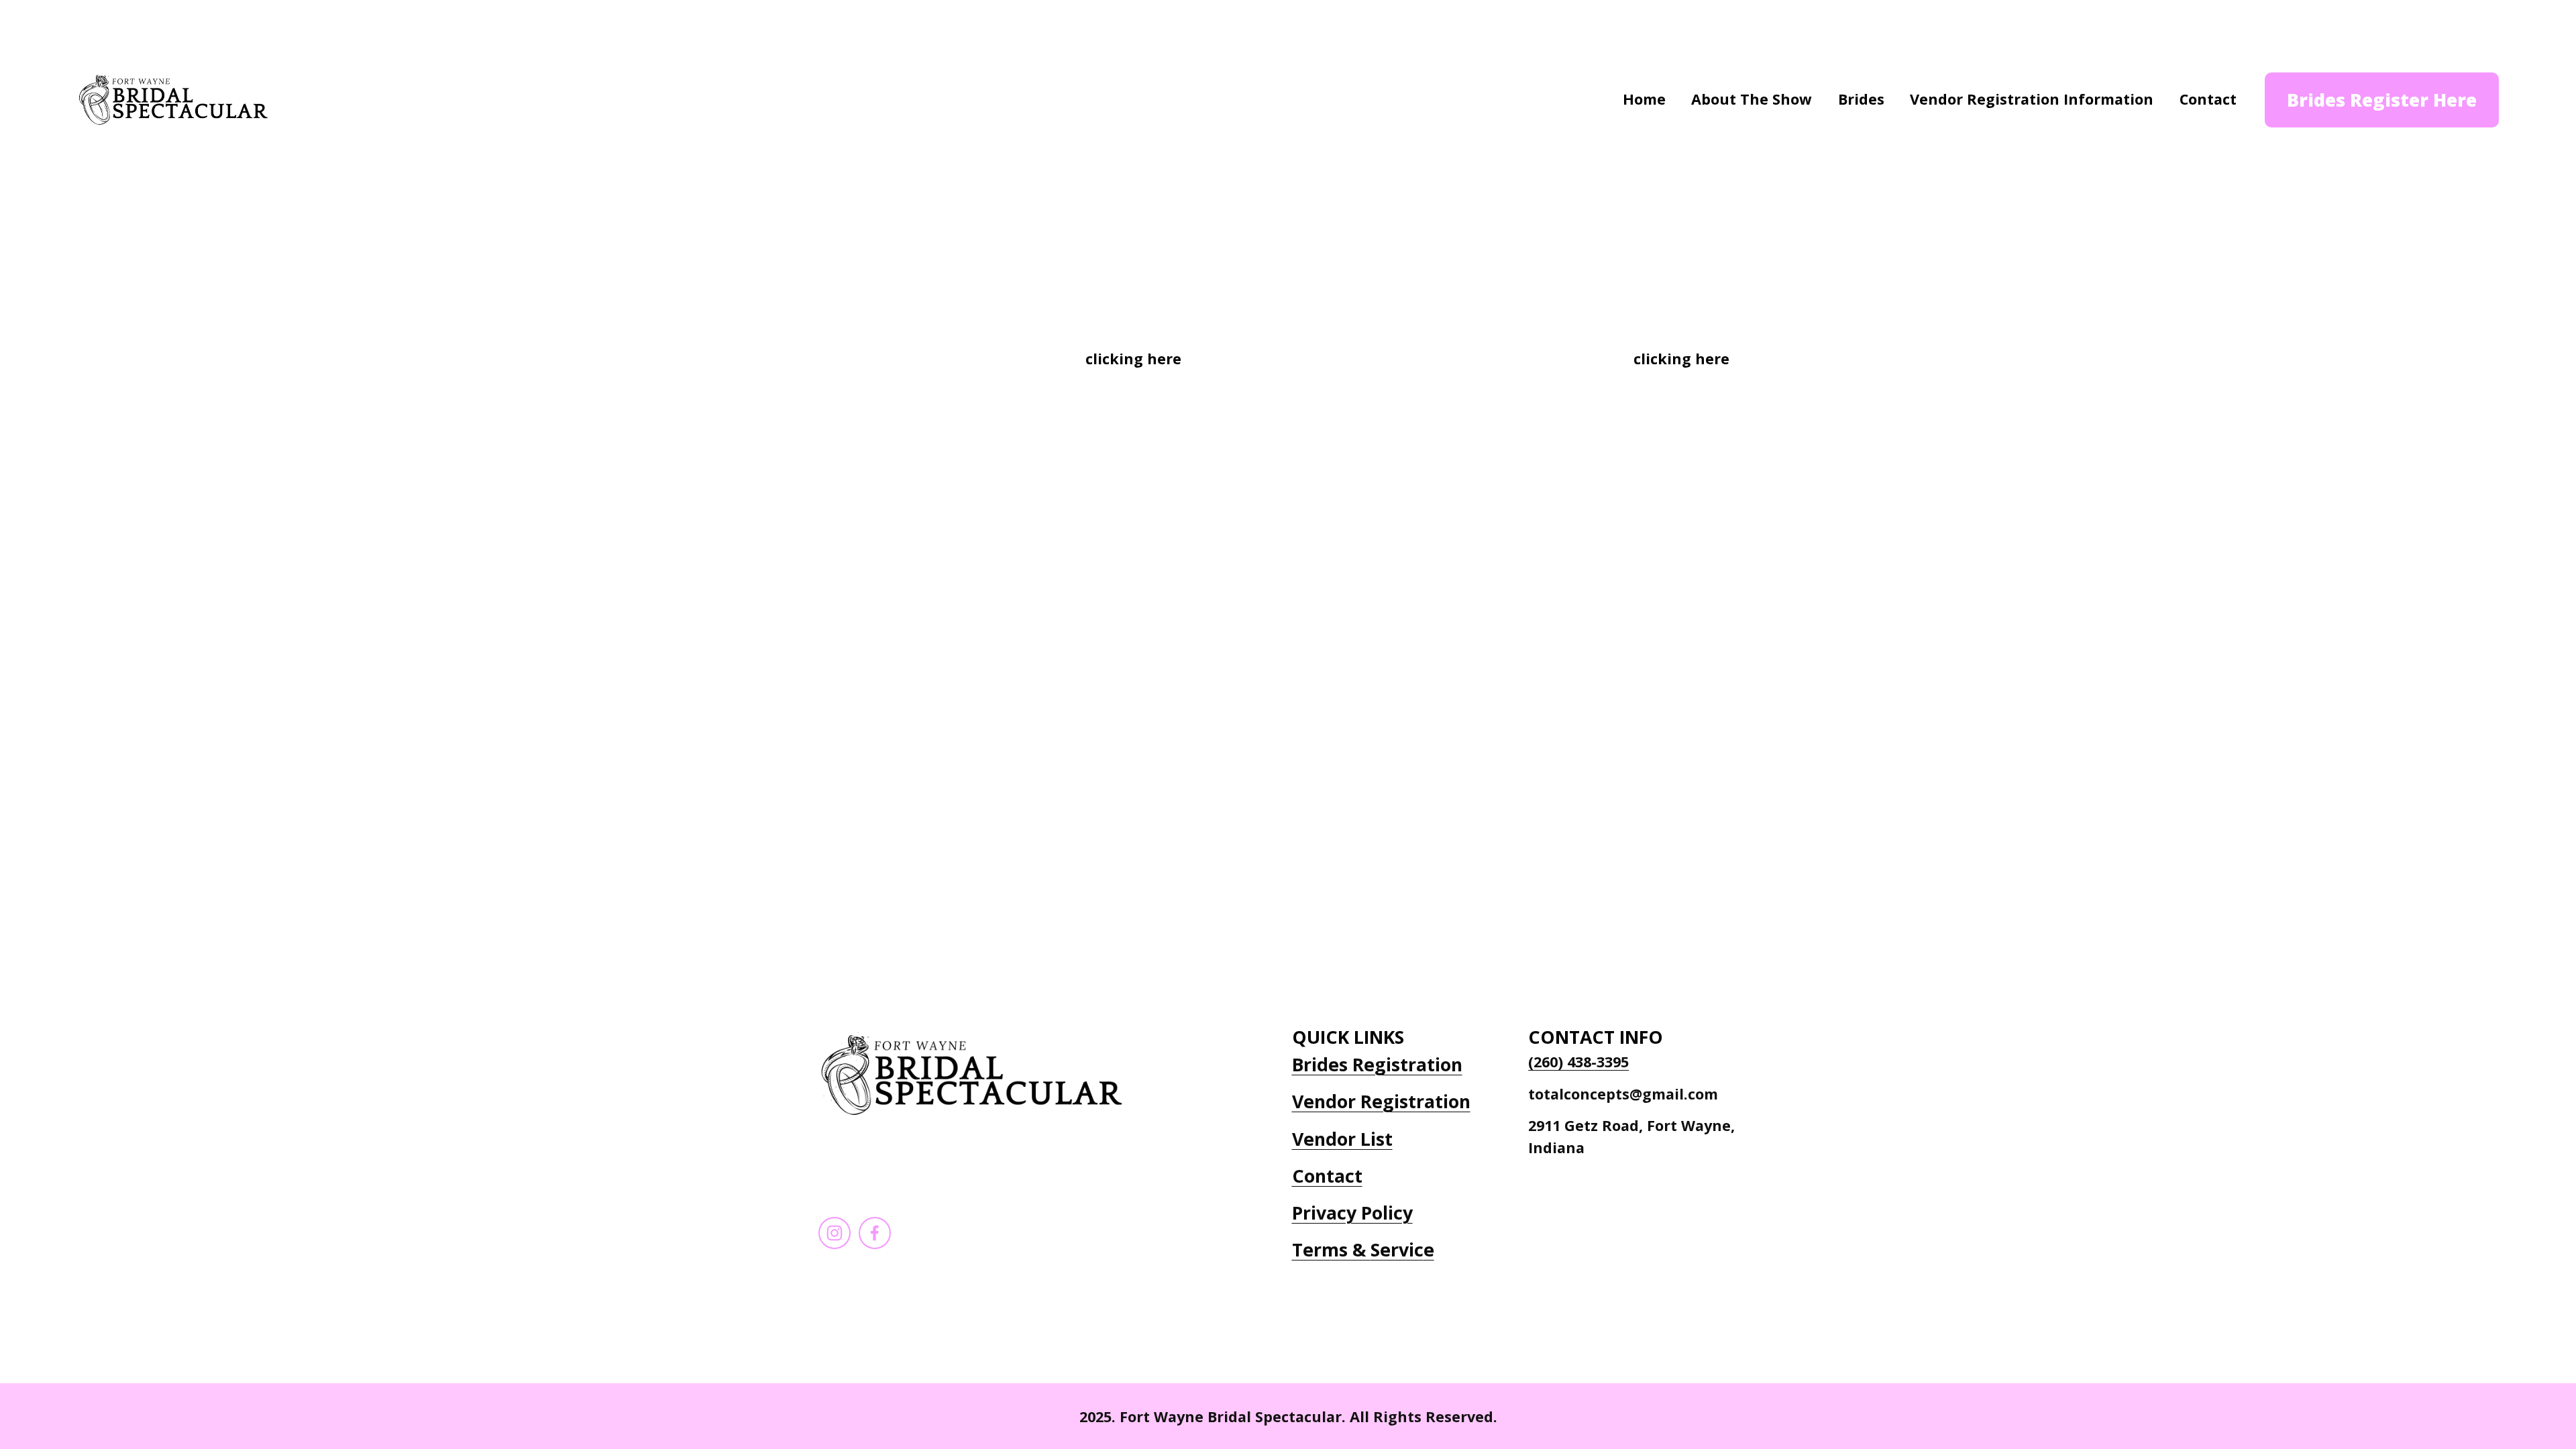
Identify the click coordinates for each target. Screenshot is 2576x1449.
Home (1644, 99)
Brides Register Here (2382, 100)
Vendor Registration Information (2032, 99)
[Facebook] (875, 1233)
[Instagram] (835, 1233)
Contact (2208, 99)
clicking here (1133, 359)
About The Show (1752, 99)
